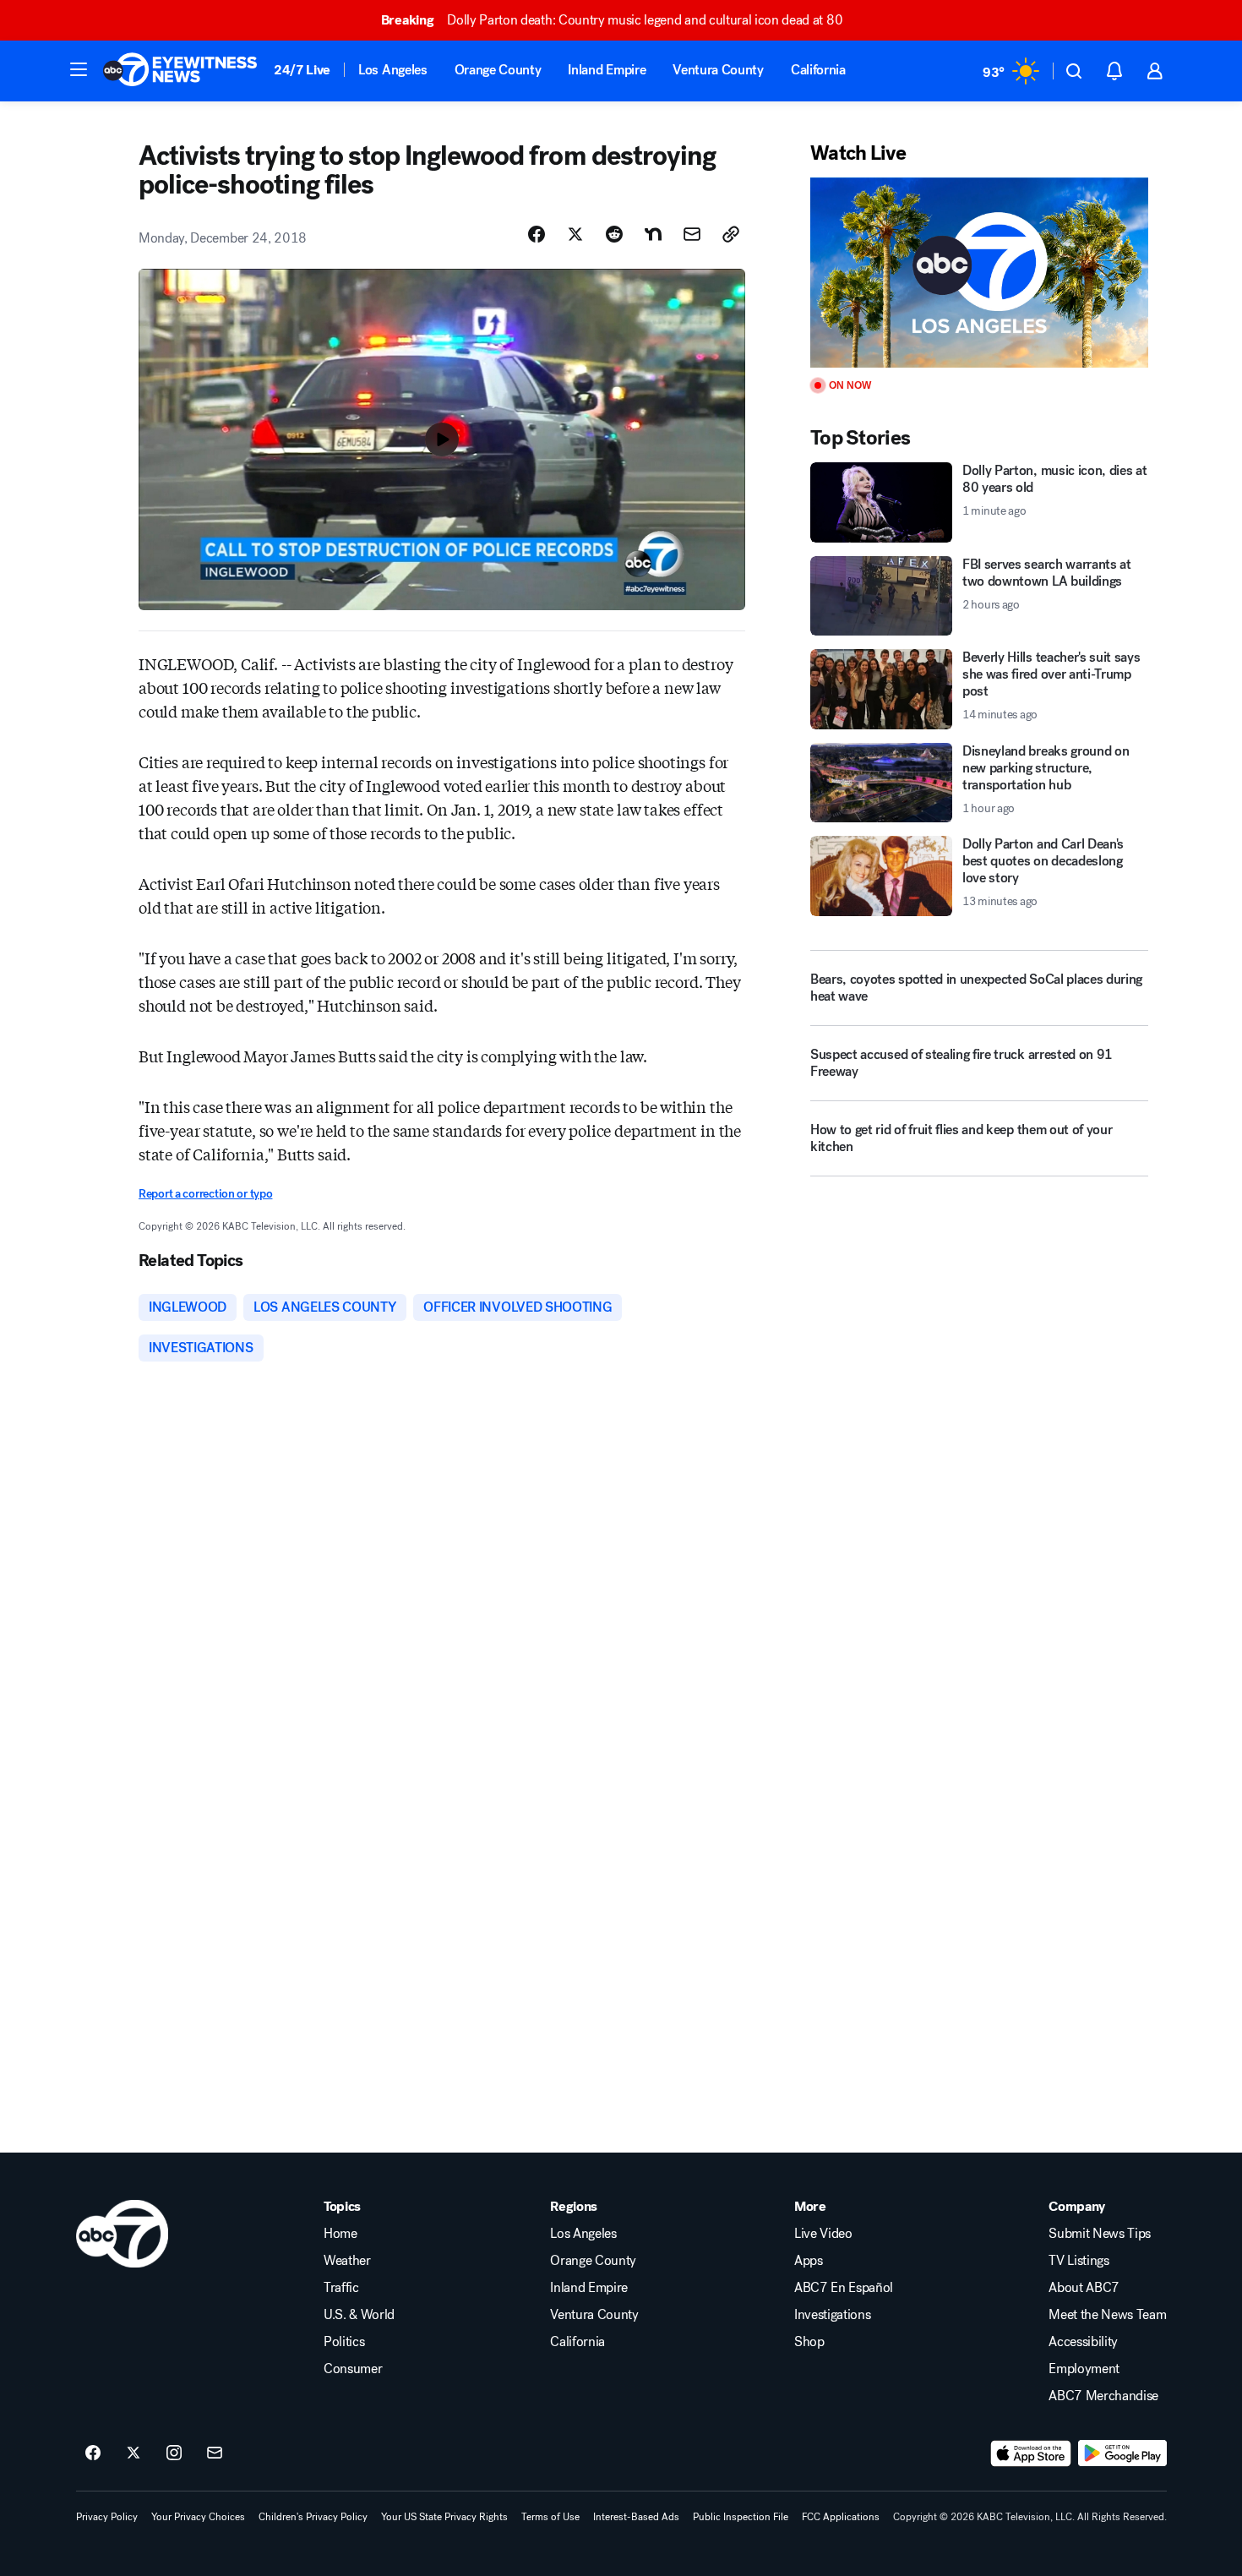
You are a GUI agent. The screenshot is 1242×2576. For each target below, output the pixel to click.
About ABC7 (1084, 2288)
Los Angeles (392, 70)
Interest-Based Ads (636, 2517)
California (818, 70)
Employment (1084, 2369)
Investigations (833, 2315)
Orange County (498, 70)
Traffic (341, 2288)
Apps (809, 2261)
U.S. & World (359, 2315)
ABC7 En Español (844, 2288)
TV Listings (1079, 2261)
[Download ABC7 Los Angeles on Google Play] (1122, 2453)
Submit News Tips (1100, 2234)
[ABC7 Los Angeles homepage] (180, 71)
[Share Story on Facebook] (537, 234)
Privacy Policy (107, 2517)
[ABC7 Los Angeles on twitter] (133, 2453)
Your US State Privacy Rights (444, 2517)
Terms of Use (550, 2517)
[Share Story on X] (575, 234)
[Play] (979, 273)
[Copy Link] (731, 234)
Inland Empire (607, 70)
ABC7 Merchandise (1103, 2396)
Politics (344, 2342)
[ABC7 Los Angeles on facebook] (93, 2453)
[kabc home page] (122, 2234)
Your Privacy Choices (198, 2517)
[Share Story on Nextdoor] (653, 234)
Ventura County (718, 70)
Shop (809, 2342)
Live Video (823, 2234)
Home (340, 2234)
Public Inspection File (741, 2517)
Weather (347, 2261)
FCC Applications (841, 2517)
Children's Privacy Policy (313, 2517)
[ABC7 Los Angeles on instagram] (174, 2453)
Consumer (353, 2369)
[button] (79, 69)
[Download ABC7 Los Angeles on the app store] (1031, 2453)
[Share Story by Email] (692, 234)
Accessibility (1083, 2342)
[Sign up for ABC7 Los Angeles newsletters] (215, 2453)
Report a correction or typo (205, 1194)
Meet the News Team (1107, 2315)
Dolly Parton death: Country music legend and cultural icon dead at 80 (612, 20)
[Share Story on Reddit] (614, 234)
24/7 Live (302, 70)
